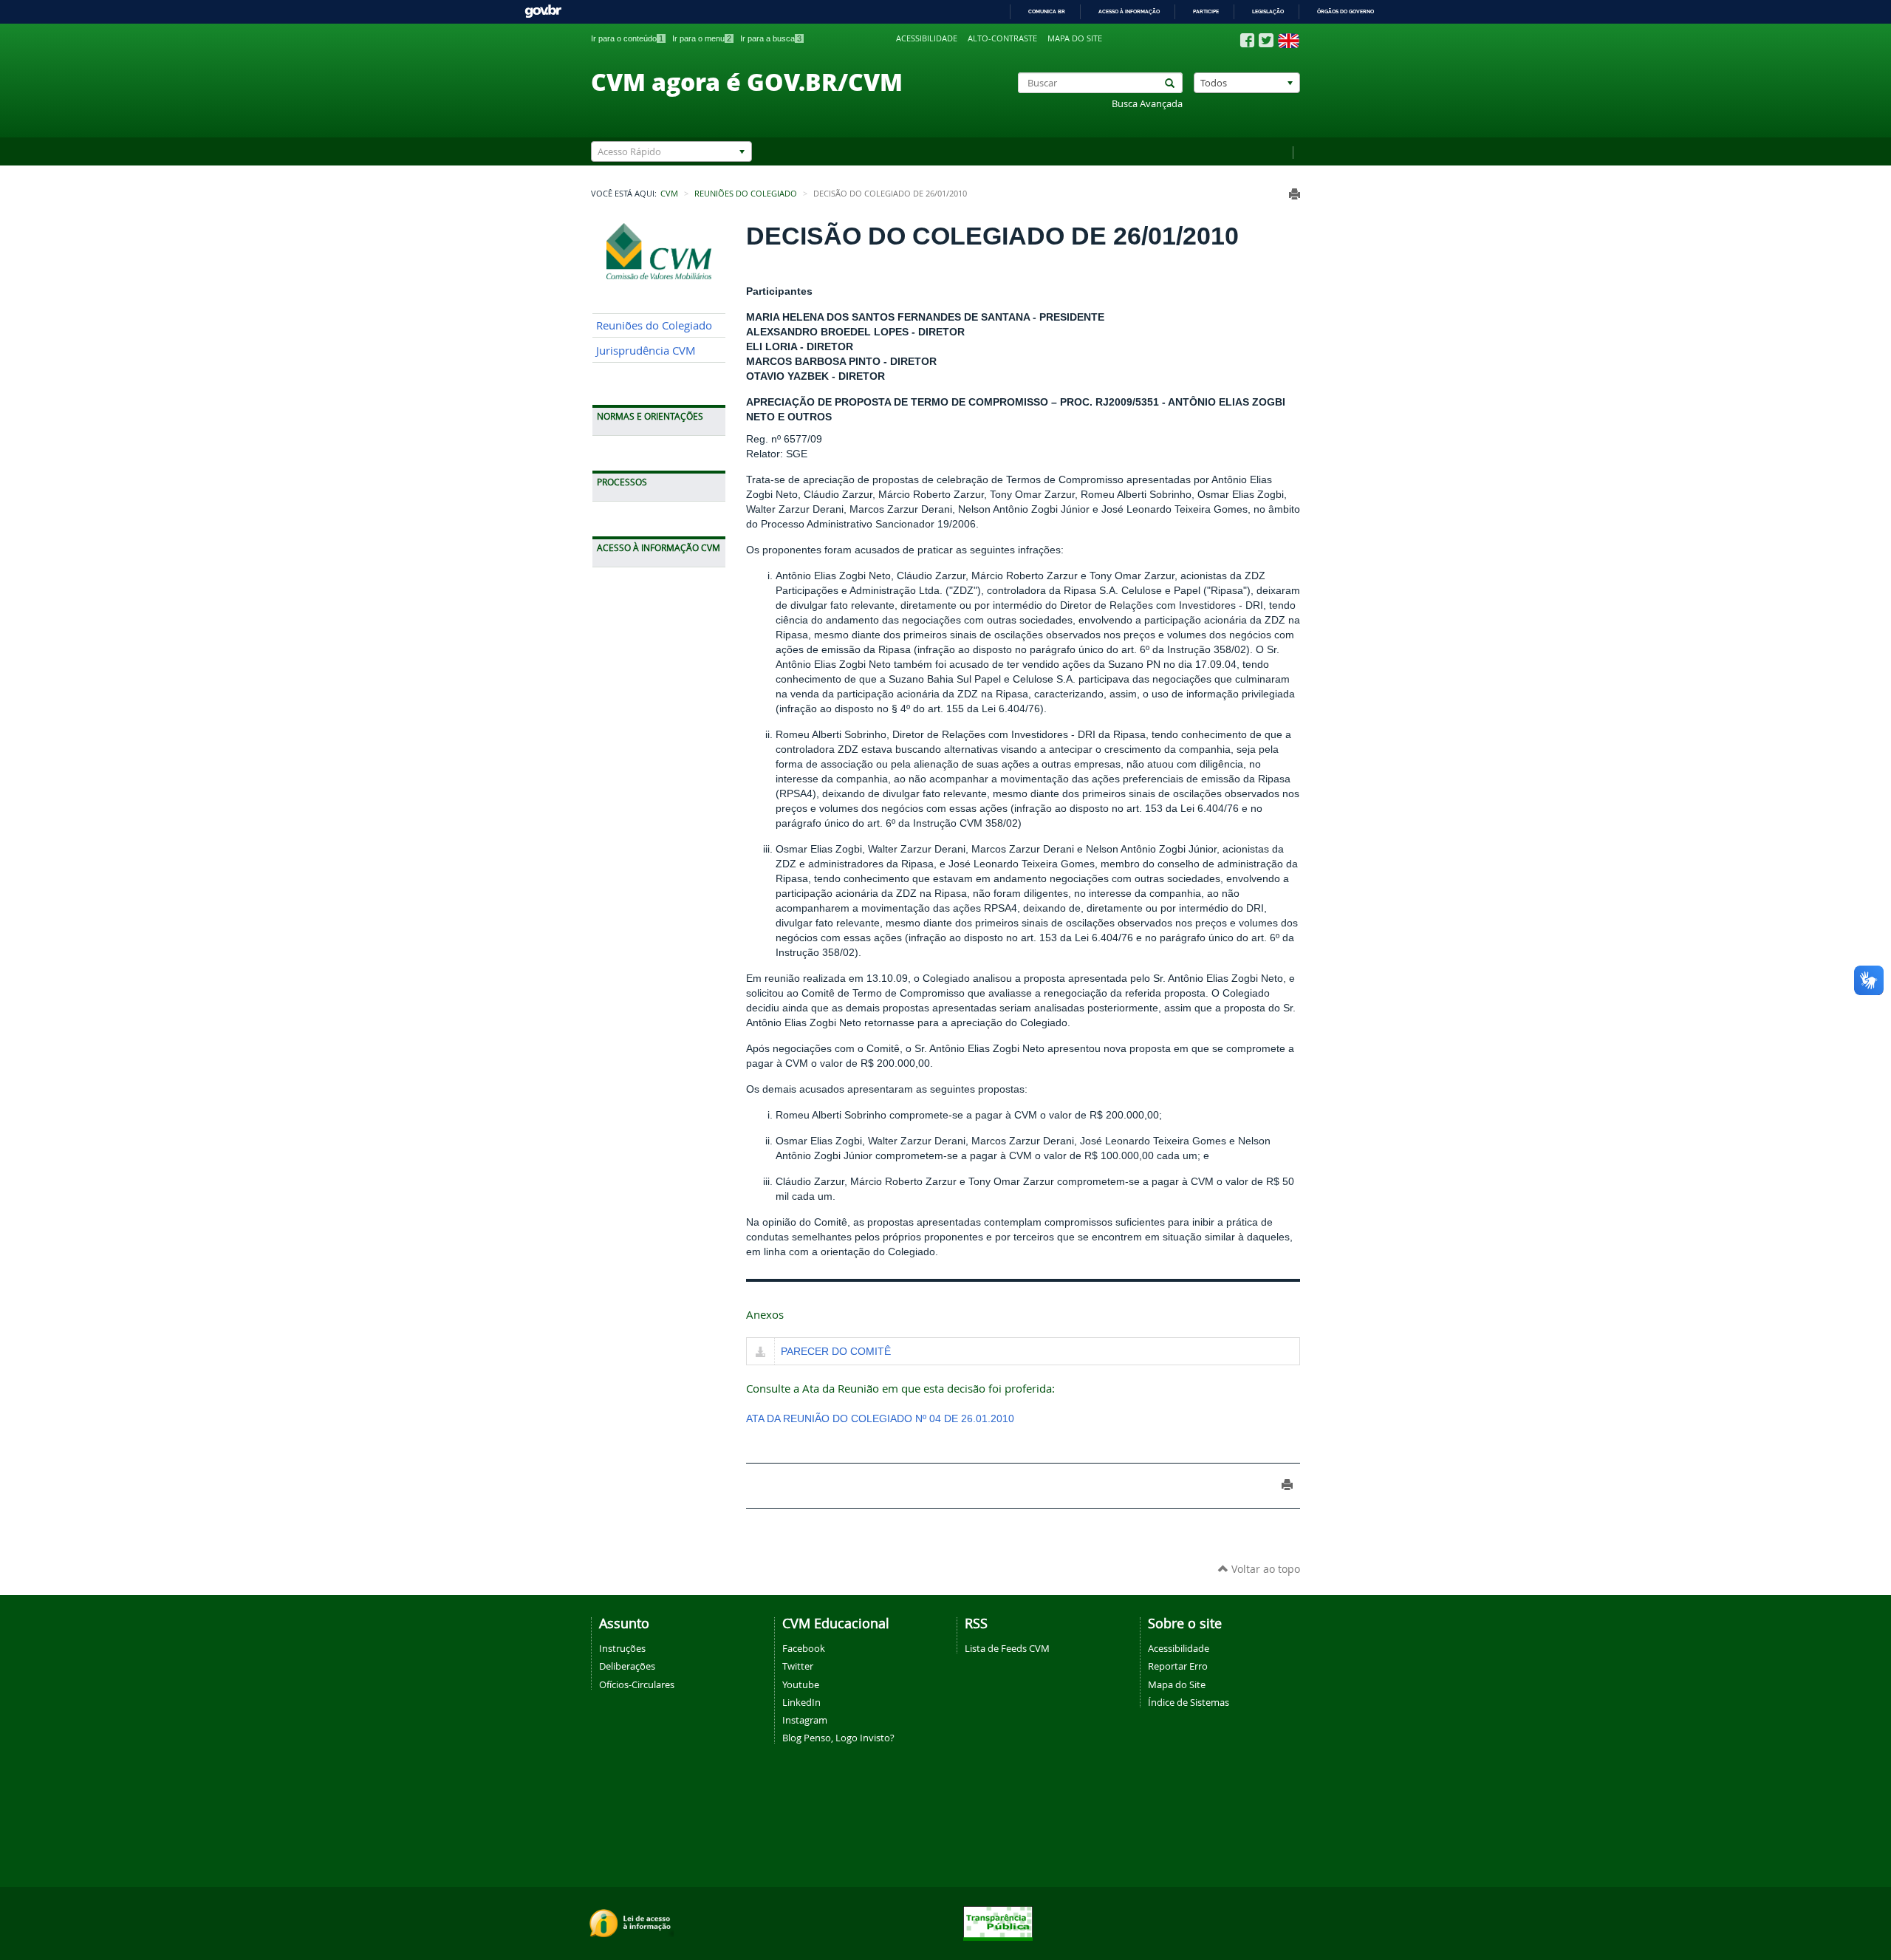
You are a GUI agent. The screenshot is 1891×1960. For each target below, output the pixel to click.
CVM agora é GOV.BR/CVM (747, 81)
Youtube (801, 1684)
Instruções (622, 1648)
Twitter (798, 1666)
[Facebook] (1247, 41)
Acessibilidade (927, 38)
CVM (669, 194)
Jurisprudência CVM (646, 351)
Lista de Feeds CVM (1007, 1648)
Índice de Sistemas (1189, 1702)
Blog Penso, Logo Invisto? (838, 1738)
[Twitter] (1266, 40)
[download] (760, 1353)
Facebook (804, 1648)
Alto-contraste (1002, 38)
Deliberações (627, 1666)
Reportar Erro (1178, 1666)
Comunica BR (1047, 11)
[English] (1289, 41)
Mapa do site (1075, 38)
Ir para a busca (771, 38)
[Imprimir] (1295, 194)
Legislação (1268, 11)
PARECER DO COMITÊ (836, 1351)
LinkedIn (801, 1702)
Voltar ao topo (1264, 1569)
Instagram (805, 1720)
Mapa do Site (1177, 1684)
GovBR (543, 11)
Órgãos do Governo (1345, 11)
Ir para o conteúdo (627, 38)
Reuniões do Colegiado (746, 194)
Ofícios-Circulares (637, 1684)
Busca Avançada (1147, 104)
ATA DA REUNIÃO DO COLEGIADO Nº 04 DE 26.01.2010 (880, 1418)
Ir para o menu (702, 38)
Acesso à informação (1129, 11)
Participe (1206, 11)
